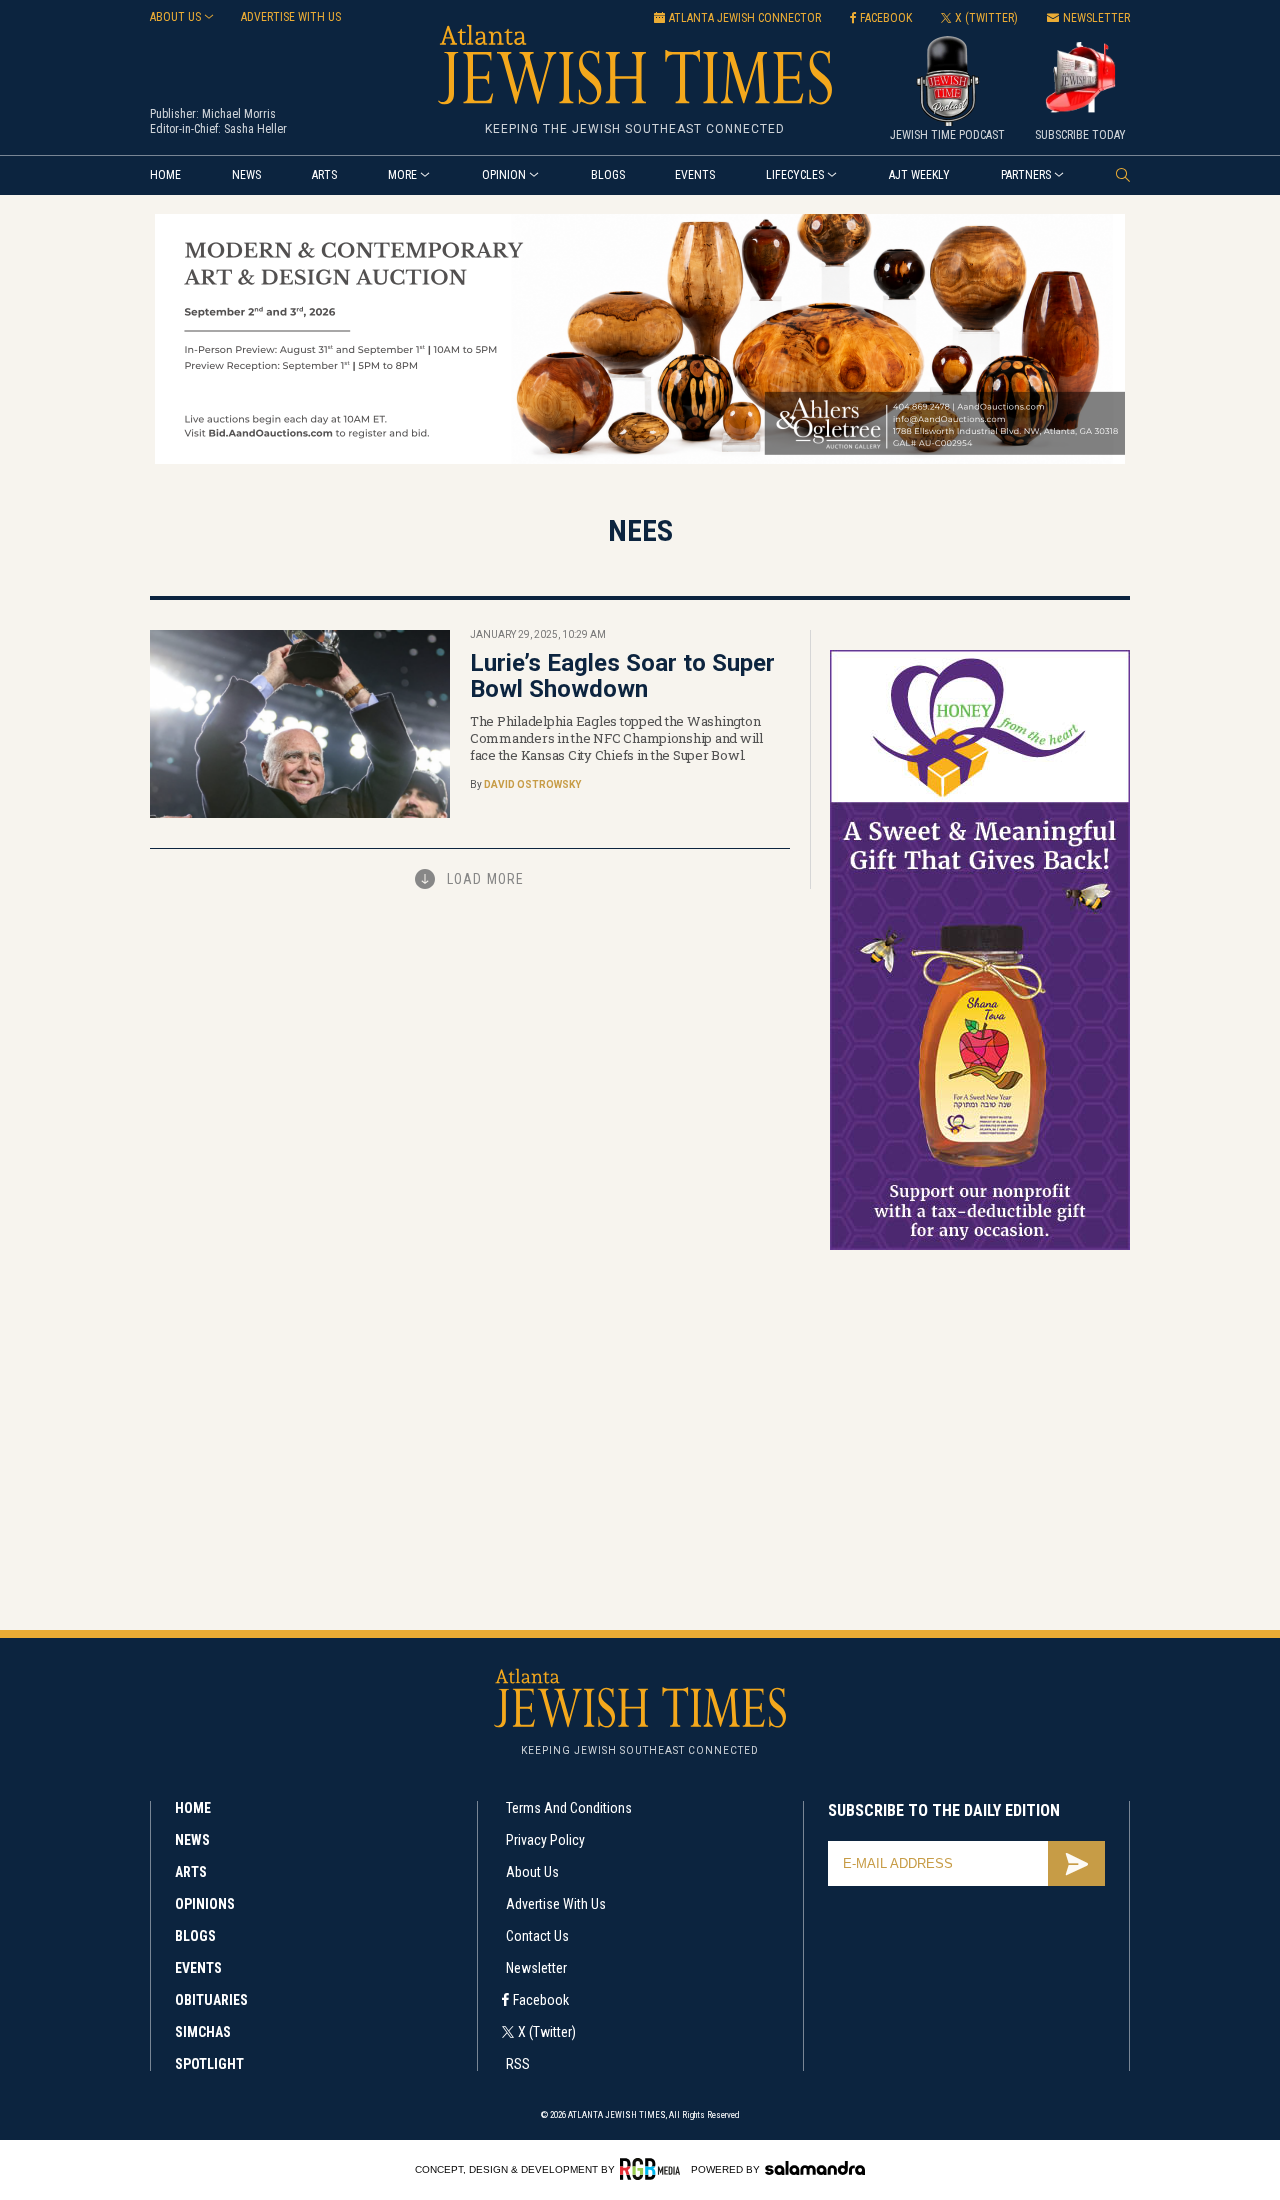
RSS (518, 2064)
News (246, 175)
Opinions (205, 1904)
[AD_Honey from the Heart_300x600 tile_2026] (980, 1246)
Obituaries (211, 2000)
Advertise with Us (556, 1904)
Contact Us (537, 1936)
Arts (324, 175)
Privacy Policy (545, 1840)
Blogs (608, 175)
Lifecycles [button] (795, 175)
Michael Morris (239, 114)
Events (695, 175)
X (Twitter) (547, 2032)
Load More (485, 879)
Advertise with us (291, 17)
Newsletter (536, 1968)
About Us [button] (175, 17)
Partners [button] (1026, 175)
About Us (532, 1872)
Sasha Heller (255, 129)
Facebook (541, 2000)
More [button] (402, 175)
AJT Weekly (919, 175)
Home (165, 175)
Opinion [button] (504, 175)
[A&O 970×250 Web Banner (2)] (640, 460)
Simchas (203, 2032)
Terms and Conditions (569, 1808)
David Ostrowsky (532, 784)
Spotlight (209, 2064)
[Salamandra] (815, 2168)
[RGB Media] (653, 2169)
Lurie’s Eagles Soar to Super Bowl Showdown (622, 676)
